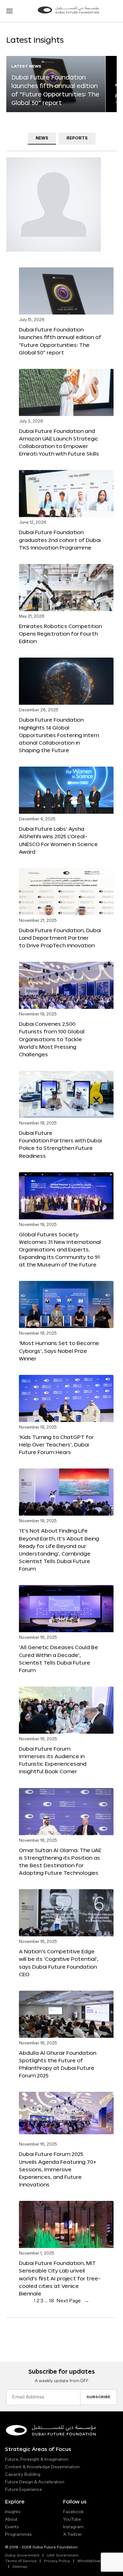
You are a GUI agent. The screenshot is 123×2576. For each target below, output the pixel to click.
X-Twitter (72, 2535)
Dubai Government (22, 2556)
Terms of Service (21, 2561)
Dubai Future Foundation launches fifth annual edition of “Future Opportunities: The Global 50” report (60, 341)
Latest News (26, 67)
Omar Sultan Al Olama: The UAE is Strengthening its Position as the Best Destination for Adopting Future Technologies (60, 1861)
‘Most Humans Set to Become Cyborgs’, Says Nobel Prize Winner (59, 1351)
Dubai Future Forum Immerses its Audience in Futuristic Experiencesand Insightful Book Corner (53, 1760)
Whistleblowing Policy (97, 2561)
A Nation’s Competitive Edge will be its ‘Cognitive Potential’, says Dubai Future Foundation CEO (59, 1963)
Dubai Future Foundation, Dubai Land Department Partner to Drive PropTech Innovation (60, 938)
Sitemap (20, 2567)
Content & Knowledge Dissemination (42, 2467)
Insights (13, 2512)
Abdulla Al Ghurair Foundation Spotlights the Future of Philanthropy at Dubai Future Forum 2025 (58, 2064)
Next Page (73, 2301)
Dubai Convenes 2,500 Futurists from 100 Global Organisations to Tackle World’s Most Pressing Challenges (52, 1039)
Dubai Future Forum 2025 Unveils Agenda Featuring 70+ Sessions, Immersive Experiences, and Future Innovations (58, 2169)
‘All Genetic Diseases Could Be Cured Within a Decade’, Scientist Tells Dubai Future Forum (59, 1658)
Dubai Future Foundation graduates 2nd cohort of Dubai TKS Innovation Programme (60, 540)
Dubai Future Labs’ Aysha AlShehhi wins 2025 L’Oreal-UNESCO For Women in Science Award (58, 840)
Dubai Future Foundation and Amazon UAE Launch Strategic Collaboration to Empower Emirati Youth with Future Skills (59, 442)
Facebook (73, 2512)
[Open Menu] (9, 11)
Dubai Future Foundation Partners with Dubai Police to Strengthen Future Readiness (60, 1144)
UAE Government (63, 2556)
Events (12, 2527)
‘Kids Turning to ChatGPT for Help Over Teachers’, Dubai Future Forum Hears (56, 1444)
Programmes (18, 2535)
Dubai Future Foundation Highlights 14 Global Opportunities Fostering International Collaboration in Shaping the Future (59, 735)
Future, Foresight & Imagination (37, 2459)
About (11, 2519)
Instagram (73, 2527)
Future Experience (23, 2490)
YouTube (72, 2519)
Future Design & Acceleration (35, 2482)
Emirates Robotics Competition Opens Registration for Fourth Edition (60, 634)
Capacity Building (23, 2475)
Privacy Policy (57, 2561)
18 (51, 2301)
